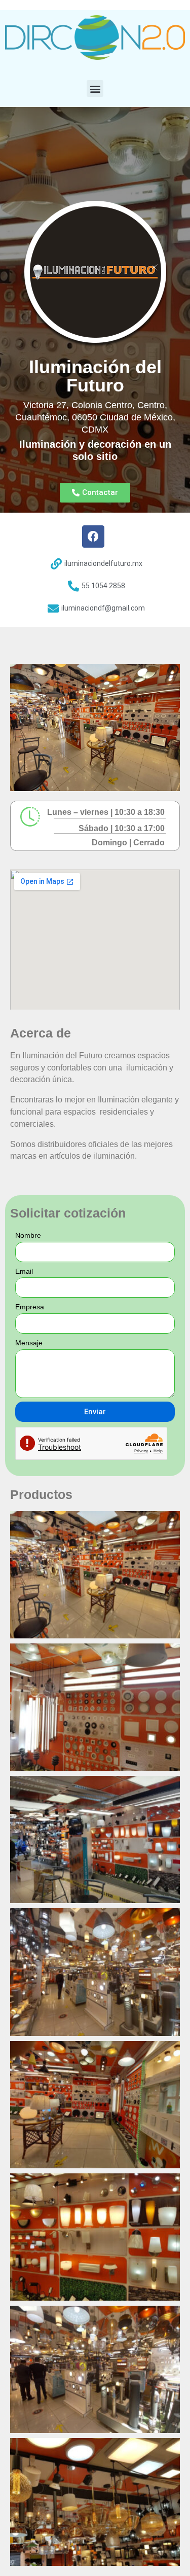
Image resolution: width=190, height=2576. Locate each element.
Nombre (28, 1235)
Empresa (30, 1307)
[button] (95, 88)
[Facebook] (93, 536)
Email (24, 1271)
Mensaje (29, 1343)
